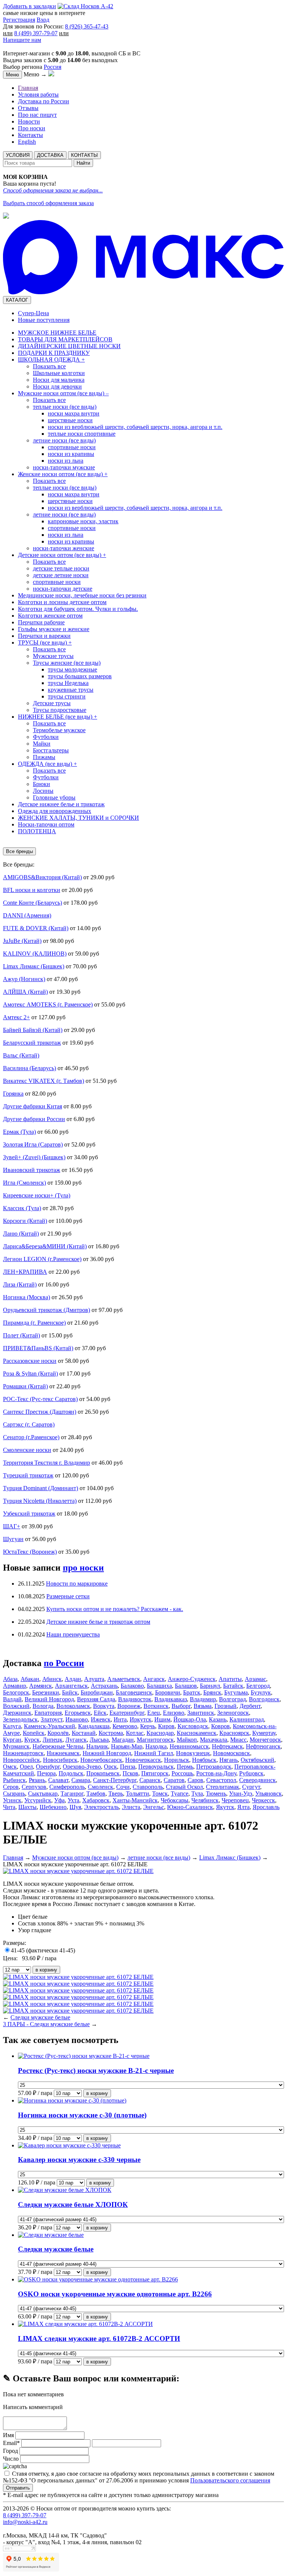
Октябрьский (257, 1760)
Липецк (53, 1740)
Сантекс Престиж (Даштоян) (40, 1412)
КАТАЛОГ (17, 300)
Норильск (177, 1760)
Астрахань (104, 1686)
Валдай (12, 1699)
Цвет (24, 1917)
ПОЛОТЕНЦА (37, 831)
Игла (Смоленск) (24, 1183)
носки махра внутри (74, 413)
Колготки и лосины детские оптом (62, 602)
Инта (120, 1719)
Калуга (12, 1726)
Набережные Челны (58, 1746)
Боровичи (168, 1692)
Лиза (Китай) (20, 1284)
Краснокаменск (197, 1733)
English (27, 142)
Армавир (15, 1686)
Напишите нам (22, 40)
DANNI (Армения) (27, 915)
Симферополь (67, 1787)
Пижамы (44, 757)
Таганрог (72, 1794)
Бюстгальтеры (51, 750)
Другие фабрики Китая (33, 1106)
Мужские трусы (53, 656)
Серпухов (34, 1787)
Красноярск (234, 1733)
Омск (10, 1767)
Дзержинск (17, 1713)
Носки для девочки (57, 386)
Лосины (43, 791)
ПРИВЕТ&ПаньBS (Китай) (38, 1348)
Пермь (185, 1767)
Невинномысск (189, 1746)
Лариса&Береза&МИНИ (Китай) (45, 1246)
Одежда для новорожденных (55, 811)
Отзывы (28, 108)
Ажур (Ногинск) (24, 979)
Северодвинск (257, 1780)
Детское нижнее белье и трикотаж (61, 804)
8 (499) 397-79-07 (36, 33)
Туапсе (180, 1794)
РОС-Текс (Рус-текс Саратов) (40, 1399)
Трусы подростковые (60, 710)
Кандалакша (94, 1726)
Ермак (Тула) (19, 1132)
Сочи (123, 1787)
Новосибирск (60, 1760)
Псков (130, 1773)
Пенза (128, 1767)
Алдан (73, 1679)
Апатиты (230, 1679)
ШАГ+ (12, 1526)
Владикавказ (171, 1699)
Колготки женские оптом (50, 616)
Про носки (32, 128)
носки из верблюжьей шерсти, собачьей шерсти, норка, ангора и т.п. (135, 427)
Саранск (150, 1780)
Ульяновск (269, 1794)
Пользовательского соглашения (230, 2480)
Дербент (250, 1706)
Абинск (52, 1679)
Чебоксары (175, 1800)
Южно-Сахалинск (190, 1807)
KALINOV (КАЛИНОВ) (35, 954)
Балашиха (159, 1686)
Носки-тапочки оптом (46, 824)
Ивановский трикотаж (32, 1170)
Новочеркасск (143, 1760)
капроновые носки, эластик (83, 521)
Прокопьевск (103, 1773)
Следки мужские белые (40, 2017)
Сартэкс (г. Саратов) (29, 1424)
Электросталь (101, 1807)
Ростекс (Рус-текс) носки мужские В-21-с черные (96, 2070)
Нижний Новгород (107, 1753)
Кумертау (264, 1733)
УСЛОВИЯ (18, 155)
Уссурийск (38, 1800)
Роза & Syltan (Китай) (30, 1374)
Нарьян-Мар (127, 1746)
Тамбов (96, 1794)
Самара (81, 1780)
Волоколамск (73, 1706)
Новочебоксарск (101, 1760)
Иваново (77, 1719)
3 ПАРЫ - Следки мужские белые (46, 2024)
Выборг (181, 1706)
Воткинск (156, 1706)
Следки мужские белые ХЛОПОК (73, 2204)
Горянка (13, 1094)
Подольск (71, 1773)
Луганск (76, 1740)
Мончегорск (265, 1740)
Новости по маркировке (77, 1584)
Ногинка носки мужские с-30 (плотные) (82, 2115)
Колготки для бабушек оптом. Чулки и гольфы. (78, 609)
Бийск (70, 1692)
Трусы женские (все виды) (67, 663)
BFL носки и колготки (32, 890)
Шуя (75, 1807)
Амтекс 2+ (16, 1017)
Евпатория (48, 1713)
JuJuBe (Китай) (22, 941)
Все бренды (19, 851)
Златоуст (52, 1719)
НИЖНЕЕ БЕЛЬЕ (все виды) (58, 717)
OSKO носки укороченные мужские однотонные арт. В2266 (115, 2294)
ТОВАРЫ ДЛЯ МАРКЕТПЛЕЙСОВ (65, 339)
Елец (154, 1713)
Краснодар (160, 1733)
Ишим (162, 1719)
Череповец (235, 1800)
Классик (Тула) (22, 1208)
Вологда (43, 1706)
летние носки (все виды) (64, 440)
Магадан (123, 1740)
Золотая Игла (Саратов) (33, 1144)
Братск (192, 1692)
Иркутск (141, 1719)
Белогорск (16, 1692)
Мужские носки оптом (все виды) (63, 393)
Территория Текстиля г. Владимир (47, 1463)
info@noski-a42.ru (25, 2522)
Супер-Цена (33, 313)
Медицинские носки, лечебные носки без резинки (82, 595)
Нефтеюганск (263, 1746)
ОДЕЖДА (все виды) (47, 764)
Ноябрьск (204, 1760)
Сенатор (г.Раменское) (31, 1437)
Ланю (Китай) (21, 1234)
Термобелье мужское (59, 730)
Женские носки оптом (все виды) (63, 474)
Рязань (37, 1780)
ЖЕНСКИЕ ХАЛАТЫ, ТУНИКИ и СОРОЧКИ (78, 818)
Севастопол (221, 1780)
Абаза (10, 1679)
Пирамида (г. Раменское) (34, 1323)
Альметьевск (124, 1679)
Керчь (148, 1726)
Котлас (135, 1733)
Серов (11, 1787)
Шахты (27, 1807)
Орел (26, 1767)
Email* (11, 2443)
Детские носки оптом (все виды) (62, 555)
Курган (12, 1740)
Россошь (182, 1773)
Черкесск (263, 1800)
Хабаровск (96, 1800)
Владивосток (135, 1699)
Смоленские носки (27, 1450)
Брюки (41, 784)
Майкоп (187, 1740)
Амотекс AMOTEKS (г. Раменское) (48, 1004)
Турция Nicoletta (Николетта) (40, 1501)
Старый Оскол (184, 1787)
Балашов (186, 1686)
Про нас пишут (37, 115)
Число (11, 2459)
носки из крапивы (71, 454)
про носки (83, 1568)
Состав (27, 1923)
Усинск (12, 1800)
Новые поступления (44, 320)
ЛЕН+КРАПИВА (25, 1272)
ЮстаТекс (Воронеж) (30, 1552)
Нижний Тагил (154, 1753)
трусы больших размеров (80, 676)
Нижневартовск (23, 1753)
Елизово (174, 1713)
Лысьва (99, 1740)
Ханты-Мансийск (135, 1800)
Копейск (34, 1733)
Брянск (212, 1692)
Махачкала (214, 1740)
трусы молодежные (72, 669)
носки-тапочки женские (64, 548)
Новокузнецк (193, 1753)
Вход (43, 20)
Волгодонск (264, 1699)
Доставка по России (44, 101)
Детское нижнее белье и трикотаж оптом (98, 1622)
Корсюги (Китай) (25, 1221)
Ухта (73, 1800)
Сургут (251, 1787)
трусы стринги (67, 696)
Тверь (116, 1794)
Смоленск (101, 1787)
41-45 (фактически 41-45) (43, 1950)
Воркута (104, 1706)
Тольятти (138, 1794)
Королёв (58, 1733)
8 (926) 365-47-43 (87, 26)
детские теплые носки (61, 568)
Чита (9, 1807)
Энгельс (154, 1807)
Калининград (247, 1719)
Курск (32, 1740)
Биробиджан (97, 1692)
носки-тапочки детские (63, 589)
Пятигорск (155, 1773)
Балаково (132, 1686)
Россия (53, 67)
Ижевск (101, 1719)
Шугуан (13, 1539)
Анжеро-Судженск (192, 1679)
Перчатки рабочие (41, 622)
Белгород (258, 1686)
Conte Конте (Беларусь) (33, 903)
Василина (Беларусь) (30, 1068)
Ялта (243, 1807)
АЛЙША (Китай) (25, 992)
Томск (160, 1794)
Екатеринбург (127, 1713)
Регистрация (19, 20)
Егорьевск (78, 1713)
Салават (58, 1780)
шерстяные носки (70, 420)
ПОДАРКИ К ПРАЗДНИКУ (54, 353)
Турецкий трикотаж (28, 1475)
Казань (218, 1719)
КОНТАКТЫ (84, 155)
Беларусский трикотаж (32, 1043)
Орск (110, 1767)
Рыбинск (14, 1780)
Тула (197, 1794)
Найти (83, 163)
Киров (166, 1726)
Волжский (16, 1706)
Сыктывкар (43, 1794)
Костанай (84, 1733)
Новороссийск (21, 1760)
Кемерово (125, 1726)
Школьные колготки (59, 373)
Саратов (174, 1780)
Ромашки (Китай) (25, 1386)
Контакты (30, 135)
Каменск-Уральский (50, 1726)
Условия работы (38, 95)
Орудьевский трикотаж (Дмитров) (47, 1310)
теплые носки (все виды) (65, 407)
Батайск (233, 1686)
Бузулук (261, 1692)
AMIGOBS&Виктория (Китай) (42, 877)
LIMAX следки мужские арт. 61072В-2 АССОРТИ (99, 2339)
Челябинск (205, 1800)
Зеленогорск (233, 1713)
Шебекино (53, 1807)
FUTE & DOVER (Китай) (36, 928)
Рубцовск (251, 1773)
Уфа (59, 1800)
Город (10, 2451)
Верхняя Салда (96, 1699)
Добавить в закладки (30, 6)
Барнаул (210, 1686)
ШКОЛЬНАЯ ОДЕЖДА (51, 360)
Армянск (41, 1686)
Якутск (225, 1807)
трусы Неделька (68, 683)
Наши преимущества (73, 1634)
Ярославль (266, 1807)
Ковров (220, 1726)
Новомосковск (232, 1753)
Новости (29, 121)
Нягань (229, 1760)
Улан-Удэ (241, 1794)
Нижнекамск (63, 1753)
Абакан (30, 1679)
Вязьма (203, 1706)
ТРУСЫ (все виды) (45, 643)
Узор (24, 1930)
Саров (195, 1780)
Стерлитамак (223, 1787)
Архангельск (71, 1686)
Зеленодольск (20, 1719)
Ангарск (154, 1679)
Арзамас (255, 1679)
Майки (42, 744)
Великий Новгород (49, 1699)
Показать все (49, 366)
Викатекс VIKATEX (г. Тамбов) (44, 1081)
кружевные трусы (71, 690)
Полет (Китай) (21, 1335)
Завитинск (201, 1713)
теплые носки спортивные (82, 434)
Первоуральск (156, 1767)
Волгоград (232, 1699)
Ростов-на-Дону (216, 1773)
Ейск (100, 1713)
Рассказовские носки (30, 1361)
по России (64, 1663)
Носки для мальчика (59, 380)
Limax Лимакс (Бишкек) (34, 966)
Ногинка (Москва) (27, 1297)
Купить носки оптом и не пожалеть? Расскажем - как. (115, 1609)
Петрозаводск (214, 1767)
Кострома (111, 1733)
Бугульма (236, 1692)
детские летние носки (61, 575)
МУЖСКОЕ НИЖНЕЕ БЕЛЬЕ (57, 333)
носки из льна (66, 461)
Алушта (94, 1679)
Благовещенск (134, 1692)
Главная (28, 88)
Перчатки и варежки (44, 636)
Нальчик (97, 1746)
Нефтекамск (227, 1746)
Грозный (226, 1706)
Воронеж (129, 1706)
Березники (46, 1692)
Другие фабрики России (34, 1119)
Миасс (238, 1740)
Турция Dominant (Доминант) (41, 1488)
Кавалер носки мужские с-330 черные (79, 2160)
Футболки (46, 737)
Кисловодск (193, 1726)
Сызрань (14, 1794)
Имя (9, 2435)
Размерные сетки (68, 1596)
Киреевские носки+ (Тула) (37, 1195)
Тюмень (216, 1794)
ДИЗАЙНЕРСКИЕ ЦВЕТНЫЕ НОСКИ (69, 346)
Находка (156, 1746)
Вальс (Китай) (21, 1055)
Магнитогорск (155, 1740)
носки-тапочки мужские (64, 467)
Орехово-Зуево (82, 1767)
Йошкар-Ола (190, 1719)
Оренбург (48, 1767)
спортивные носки (72, 447)
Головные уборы (54, 797)
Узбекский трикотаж (29, 1514)
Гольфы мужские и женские (54, 629)
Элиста (131, 1807)
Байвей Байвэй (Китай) (33, 1030)
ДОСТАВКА (50, 155)
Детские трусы (52, 703)
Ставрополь (148, 1787)
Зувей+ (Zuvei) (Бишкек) (34, 1157)
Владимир (203, 1699)
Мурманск (16, 1746)
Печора (46, 1773)
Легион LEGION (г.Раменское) (42, 1259)
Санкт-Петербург (115, 1780)
